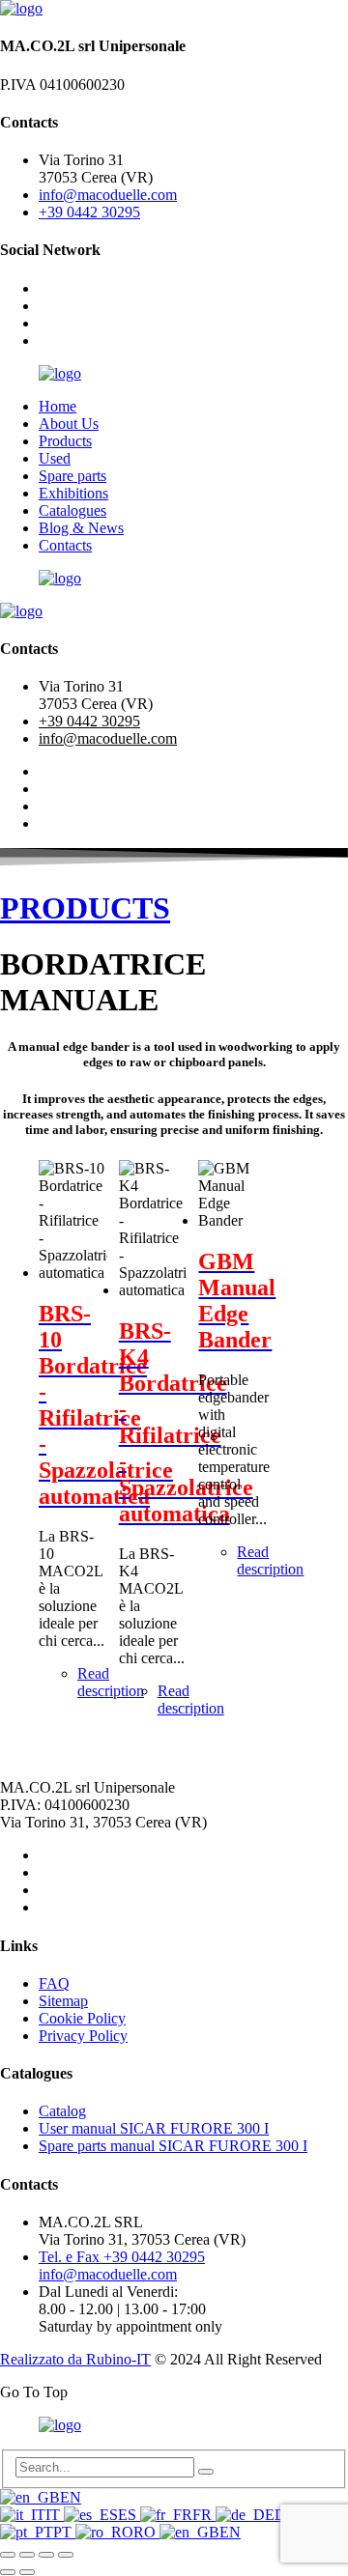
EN (71, 2497)
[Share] (46, 2555)
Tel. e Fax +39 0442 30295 (122, 2257)
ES (129, 2515)
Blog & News (81, 528)
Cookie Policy (82, 2018)
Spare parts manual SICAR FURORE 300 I (173, 2146)
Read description (111, 1682)
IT (55, 2515)
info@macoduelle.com (108, 195)
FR (204, 2515)
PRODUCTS (85, 908)
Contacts (65, 545)
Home (58, 406)
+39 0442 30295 (89, 212)
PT (64, 2532)
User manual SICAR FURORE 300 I (154, 2128)
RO (146, 2532)
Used (55, 458)
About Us (69, 424)
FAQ (54, 1983)
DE (285, 2515)
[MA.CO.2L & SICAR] (21, 8)
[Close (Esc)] (66, 2555)
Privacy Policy (83, 2036)
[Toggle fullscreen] (27, 2555)
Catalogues (72, 510)
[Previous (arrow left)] (8, 2572)
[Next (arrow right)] (27, 2572)
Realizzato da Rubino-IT (75, 2359)
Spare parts (72, 476)
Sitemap (63, 2001)
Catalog (62, 2111)
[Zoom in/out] (8, 2555)
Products (65, 441)
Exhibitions (73, 493)
